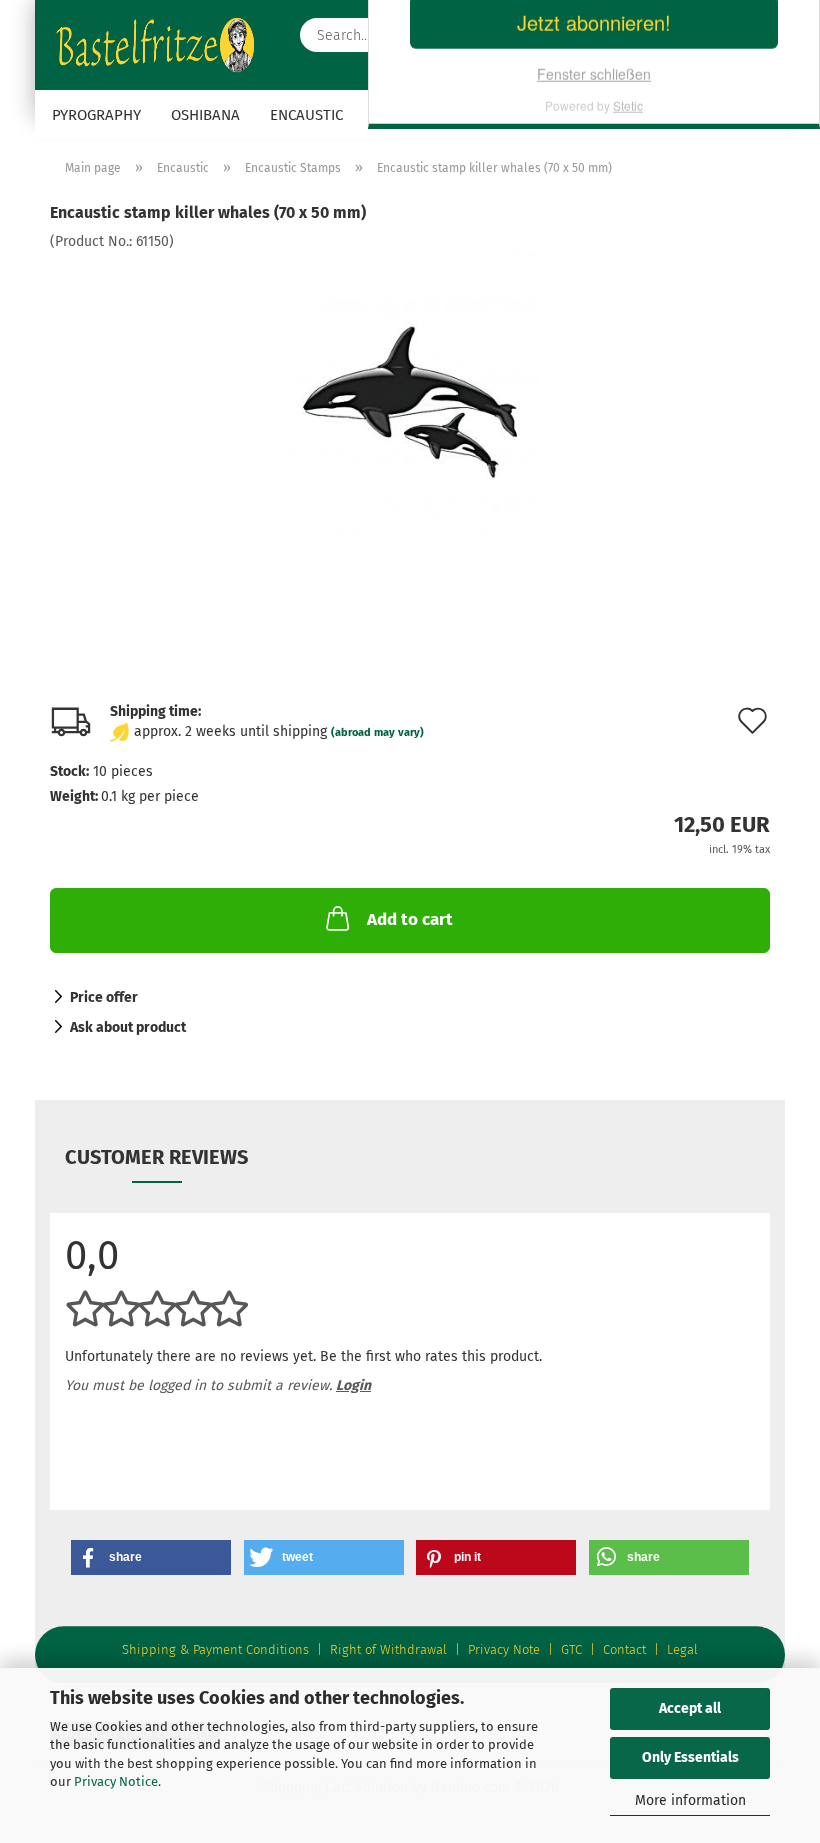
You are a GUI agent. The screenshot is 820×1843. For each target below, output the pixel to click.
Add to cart (410, 919)
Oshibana (205, 115)
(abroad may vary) (377, 732)
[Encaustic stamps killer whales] (410, 401)
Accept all (690, 1708)
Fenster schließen (594, 296)
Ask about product (128, 1027)
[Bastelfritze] (160, 45)
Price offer (104, 997)
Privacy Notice (116, 1781)
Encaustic (306, 115)
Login (353, 1385)
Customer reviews (156, 1157)
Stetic (628, 327)
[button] (151, 1557)
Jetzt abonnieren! (594, 244)
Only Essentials (690, 1757)
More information (690, 1800)
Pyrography (96, 115)
